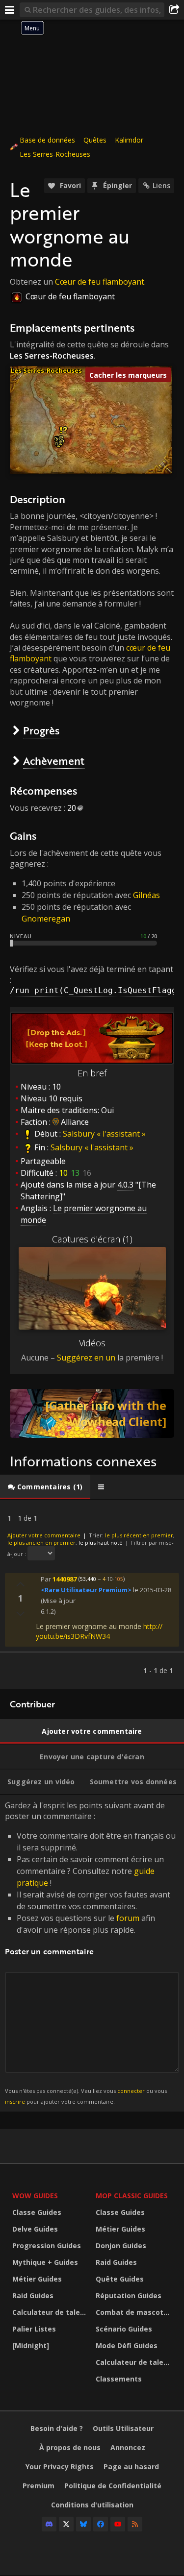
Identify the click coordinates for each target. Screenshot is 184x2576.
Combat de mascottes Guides (135, 2312)
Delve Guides (35, 2229)
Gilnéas (146, 895)
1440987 (65, 1579)
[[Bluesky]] (83, 2524)
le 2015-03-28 (152, 1590)
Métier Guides (37, 2279)
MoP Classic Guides (132, 2196)
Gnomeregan (46, 919)
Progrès (41, 730)
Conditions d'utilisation (92, 2505)
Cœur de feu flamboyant (100, 282)
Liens (161, 185)
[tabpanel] (92, 1594)
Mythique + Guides (45, 2262)
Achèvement (54, 761)
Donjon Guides (121, 2246)
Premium (39, 2486)
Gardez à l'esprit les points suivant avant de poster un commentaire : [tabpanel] (90, 1953)
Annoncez (128, 2447)
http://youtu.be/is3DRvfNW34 (99, 1631)
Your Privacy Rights (60, 2467)
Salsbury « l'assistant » (104, 1134)
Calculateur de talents (52, 2312)
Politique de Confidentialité (113, 2486)
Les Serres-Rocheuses (55, 154)
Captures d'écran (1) (92, 1239)
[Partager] (174, 10)
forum (128, 1918)
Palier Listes (34, 2329)
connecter (131, 2091)
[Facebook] (101, 2524)
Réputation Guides (129, 2296)
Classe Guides (37, 2212)
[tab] (45, 1487)
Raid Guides (33, 2296)
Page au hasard (131, 2467)
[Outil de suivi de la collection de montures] (92, 1413)
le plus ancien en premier (41, 1543)
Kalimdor (129, 140)
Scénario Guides (124, 2329)
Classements (119, 2379)
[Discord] (49, 2524)
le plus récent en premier (139, 1535)
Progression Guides (47, 2246)
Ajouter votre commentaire (44, 1535)
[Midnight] (31, 2345)
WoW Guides (35, 2196)
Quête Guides (120, 2279)
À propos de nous (70, 2447)
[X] (66, 2524)
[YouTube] (118, 2524)
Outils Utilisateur (123, 2428)
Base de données (47, 140)
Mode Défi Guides (127, 2345)
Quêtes (95, 140)
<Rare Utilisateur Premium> (86, 1590)
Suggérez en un (86, 1358)
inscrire (15, 2102)
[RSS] (135, 2524)
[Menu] (10, 10)
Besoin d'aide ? (57, 2428)
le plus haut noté (101, 1543)
